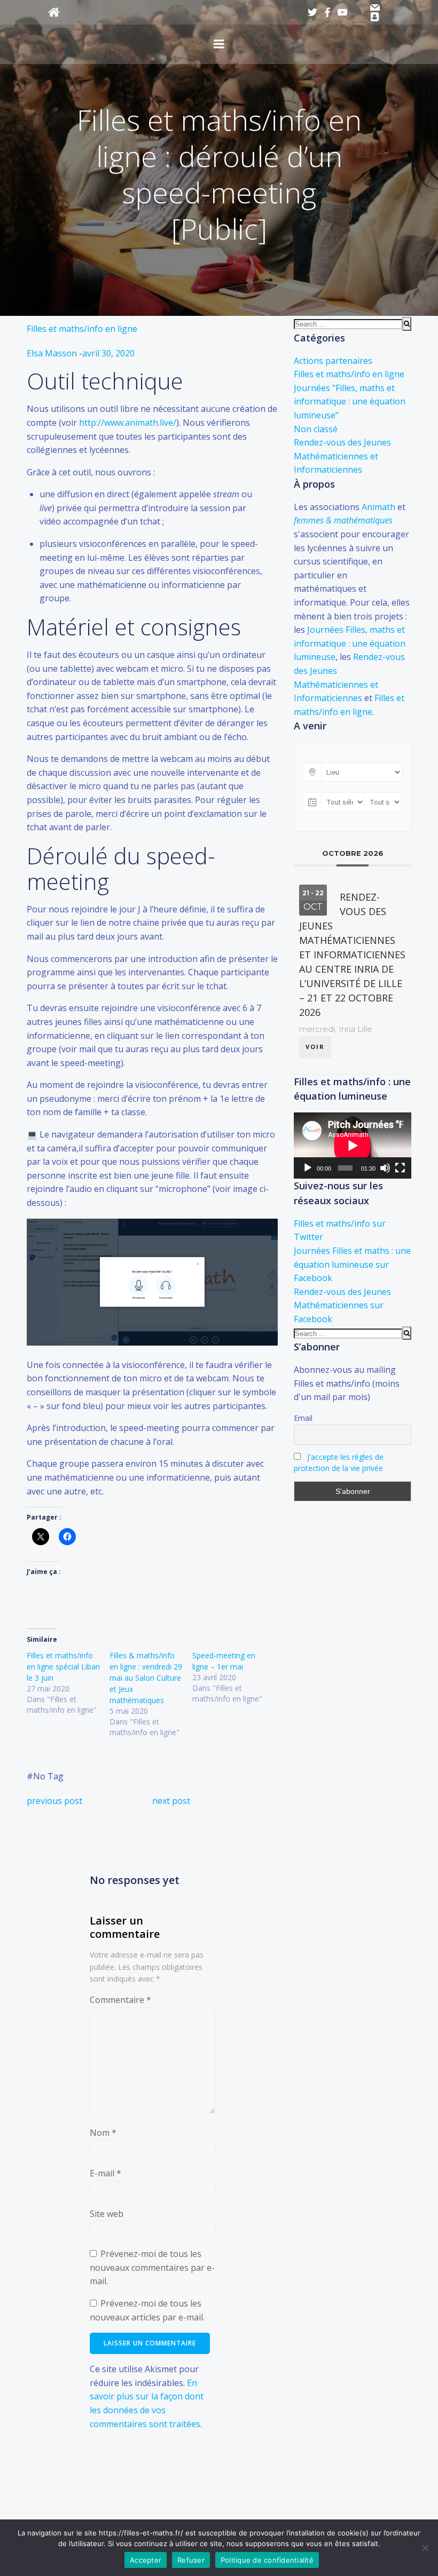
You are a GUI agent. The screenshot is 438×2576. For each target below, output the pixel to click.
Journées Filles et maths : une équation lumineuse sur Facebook (352, 1264)
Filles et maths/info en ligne (82, 329)
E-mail (105, 2173)
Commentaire (120, 2000)
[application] (353, 1146)
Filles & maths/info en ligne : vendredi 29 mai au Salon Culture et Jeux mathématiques (146, 1678)
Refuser (191, 2560)
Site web (107, 2214)
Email (303, 1418)
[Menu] (219, 44)
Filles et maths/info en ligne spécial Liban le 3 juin (63, 1667)
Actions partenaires (333, 361)
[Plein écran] (400, 1168)
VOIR (315, 1047)
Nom (103, 2133)
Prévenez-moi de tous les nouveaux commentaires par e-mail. (152, 2267)
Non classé (316, 429)
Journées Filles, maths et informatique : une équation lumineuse (350, 643)
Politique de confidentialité (267, 2560)
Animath (378, 507)
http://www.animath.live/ (128, 423)
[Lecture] (308, 1168)
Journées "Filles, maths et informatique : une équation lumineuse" (350, 401)
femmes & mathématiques (343, 520)
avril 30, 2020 (108, 353)
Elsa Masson (52, 353)
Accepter (146, 2560)
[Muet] (385, 1168)
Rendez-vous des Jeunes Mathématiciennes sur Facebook (342, 1305)
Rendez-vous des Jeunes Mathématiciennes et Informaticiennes (342, 456)
